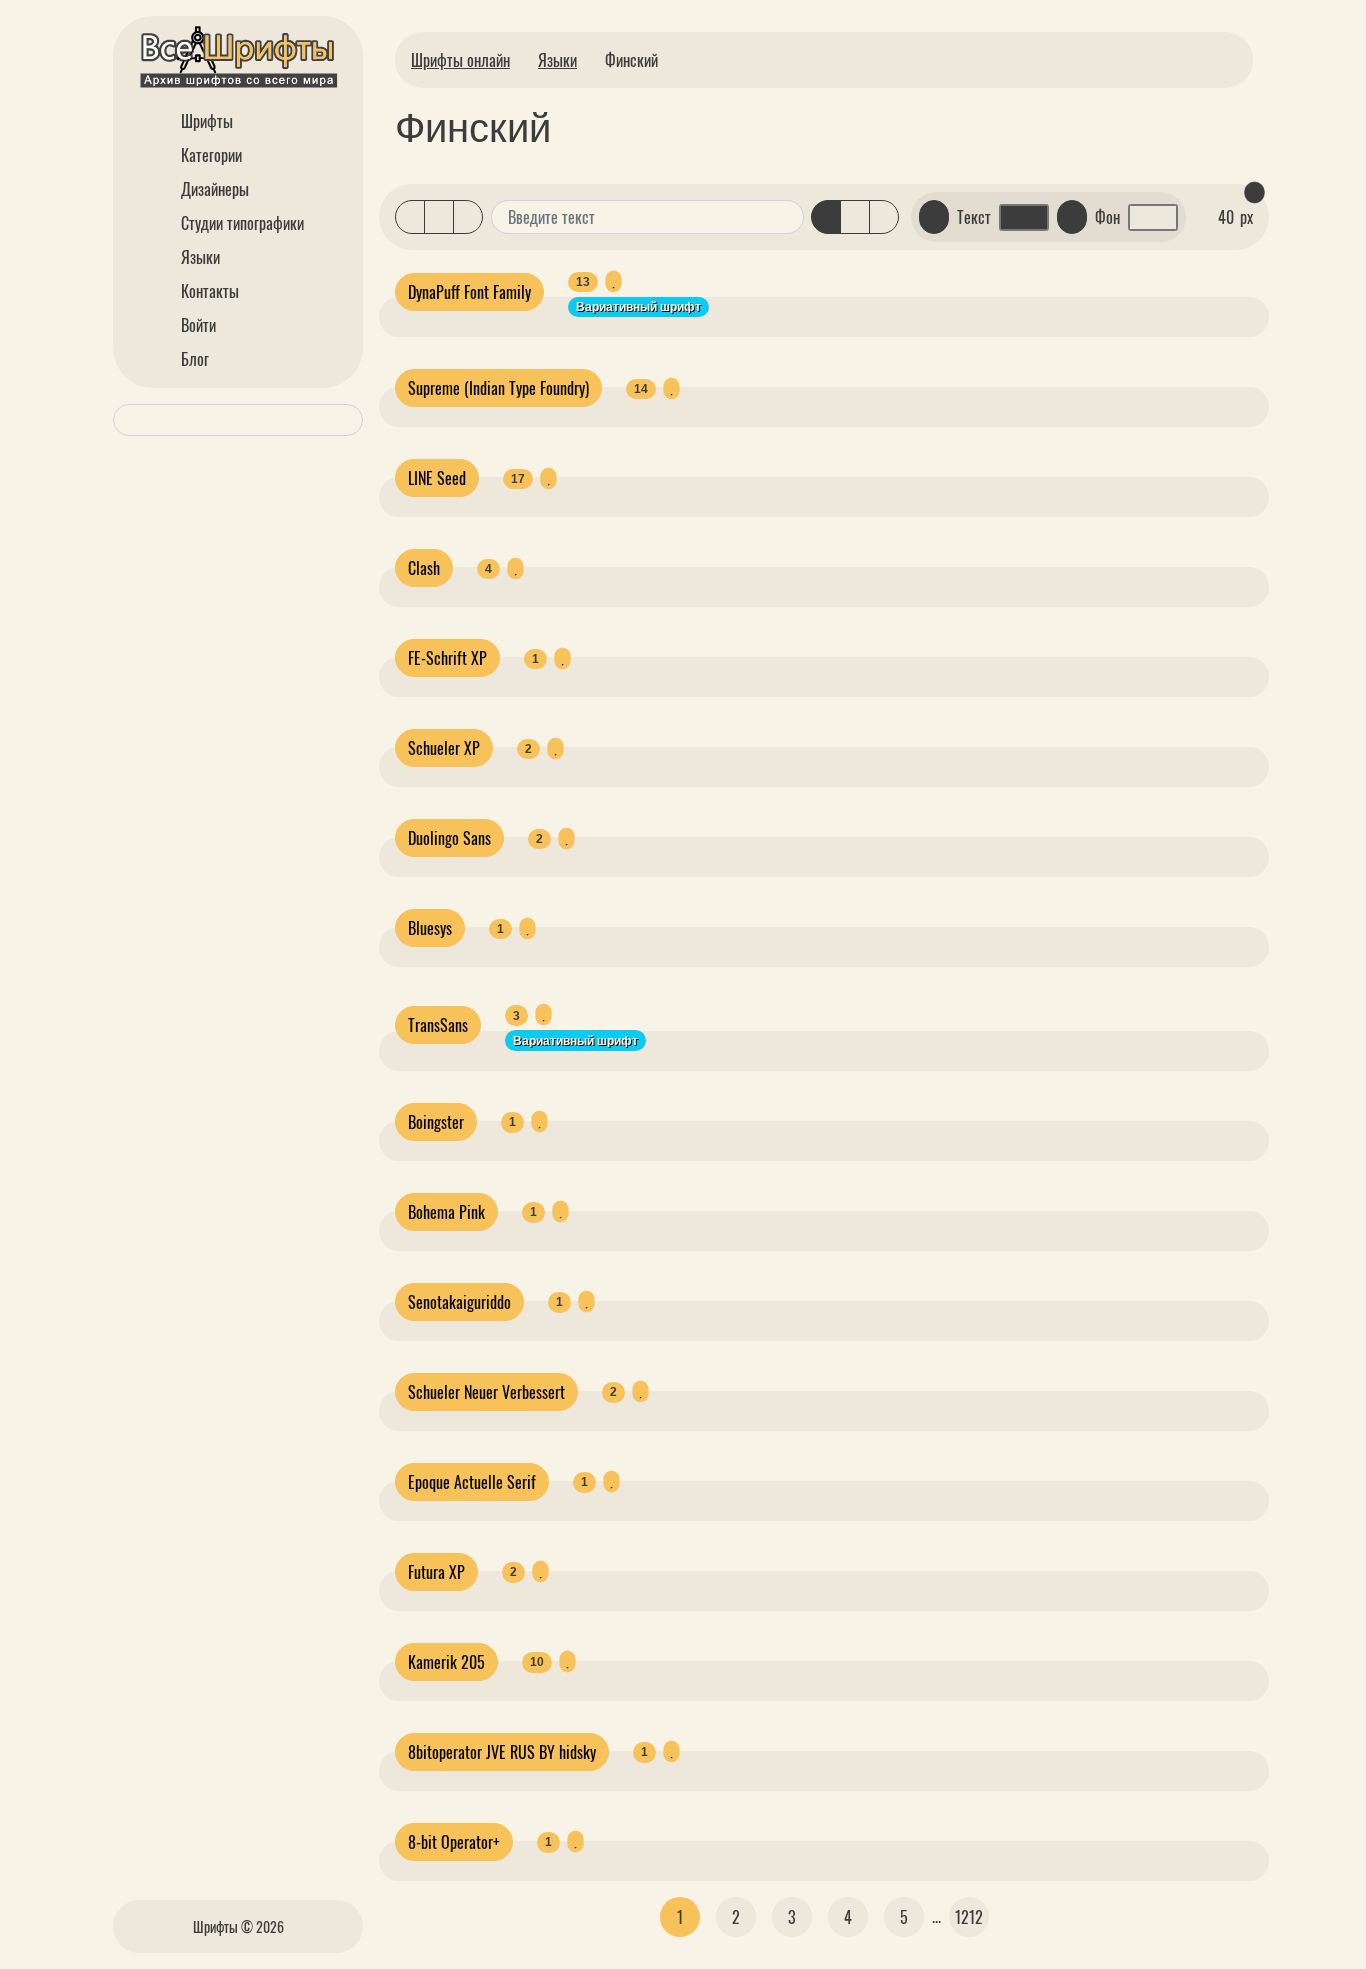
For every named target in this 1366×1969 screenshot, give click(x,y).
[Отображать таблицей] (468, 217)
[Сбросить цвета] (934, 217)
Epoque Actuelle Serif (472, 1482)
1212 (969, 1917)
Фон (1107, 217)
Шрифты (205, 121)
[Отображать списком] (410, 217)
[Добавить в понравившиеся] (613, 282)
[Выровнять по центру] (855, 217)
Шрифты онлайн (460, 60)
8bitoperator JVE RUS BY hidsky (502, 1752)
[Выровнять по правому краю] (884, 217)
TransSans (438, 1025)
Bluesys (430, 928)
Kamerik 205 (446, 1662)
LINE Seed (437, 478)
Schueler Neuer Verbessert (486, 1392)
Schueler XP (444, 748)
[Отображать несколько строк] (439, 217)
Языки (198, 257)
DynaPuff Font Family (469, 292)
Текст (974, 217)
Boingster (436, 1122)
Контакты (208, 291)
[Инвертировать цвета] (1072, 217)
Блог (193, 359)
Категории (209, 155)
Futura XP (436, 1572)
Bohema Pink (446, 1212)
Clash (424, 568)
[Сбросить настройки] (1254, 193)
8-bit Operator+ (454, 1842)
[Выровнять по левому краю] (826, 217)
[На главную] (238, 60)
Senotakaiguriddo (459, 1302)
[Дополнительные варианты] (786, 217)
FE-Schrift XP (447, 658)
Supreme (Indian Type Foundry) (498, 388)
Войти (196, 325)
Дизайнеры (213, 189)
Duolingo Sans (449, 838)
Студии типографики (240, 223)
